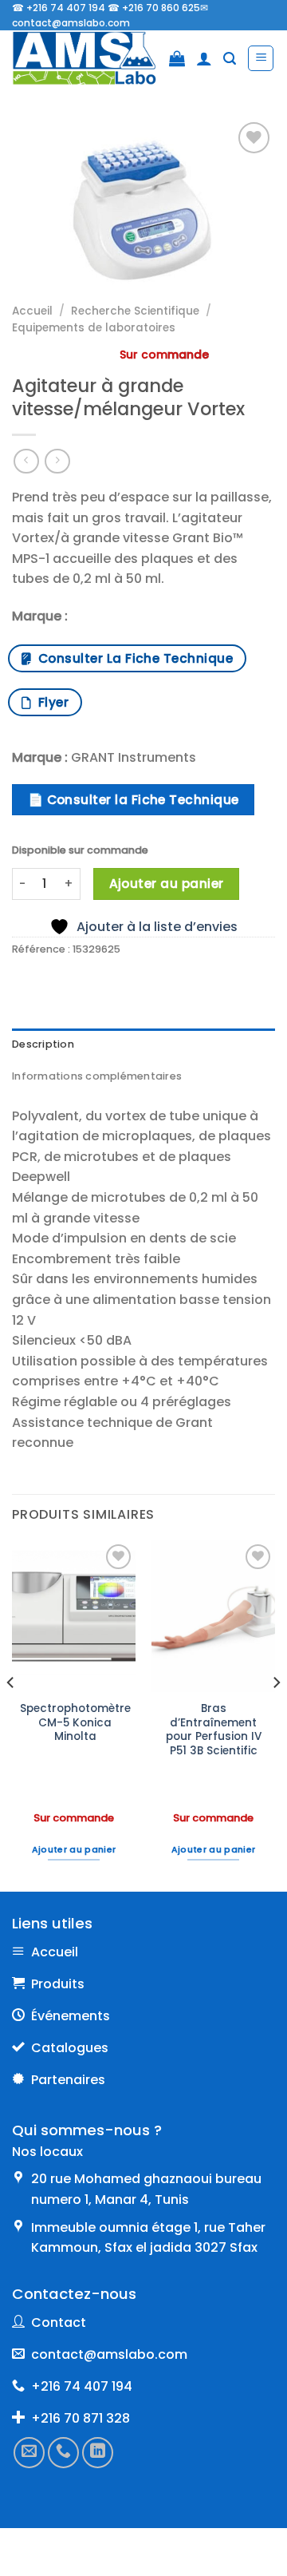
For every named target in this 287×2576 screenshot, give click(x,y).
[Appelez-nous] (63, 2452)
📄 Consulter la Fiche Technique (134, 800)
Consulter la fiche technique (132, 658)
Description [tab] (43, 1044)
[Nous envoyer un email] (29, 2452)
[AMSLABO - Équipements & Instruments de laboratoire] (85, 58)
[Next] (276, 1715)
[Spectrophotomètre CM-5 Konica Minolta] (74, 1616)
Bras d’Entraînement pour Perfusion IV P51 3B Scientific (214, 1730)
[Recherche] (230, 59)
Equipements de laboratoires (94, 328)
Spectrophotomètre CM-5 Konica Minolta (75, 1723)
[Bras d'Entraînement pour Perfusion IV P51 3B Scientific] (213, 1616)
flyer (50, 702)
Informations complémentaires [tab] (97, 1076)
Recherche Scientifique (135, 311)
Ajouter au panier (167, 884)
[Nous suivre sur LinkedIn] (98, 2452)
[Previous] (11, 1715)
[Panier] (177, 58)
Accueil (32, 311)
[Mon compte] (204, 58)
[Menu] (261, 58)
